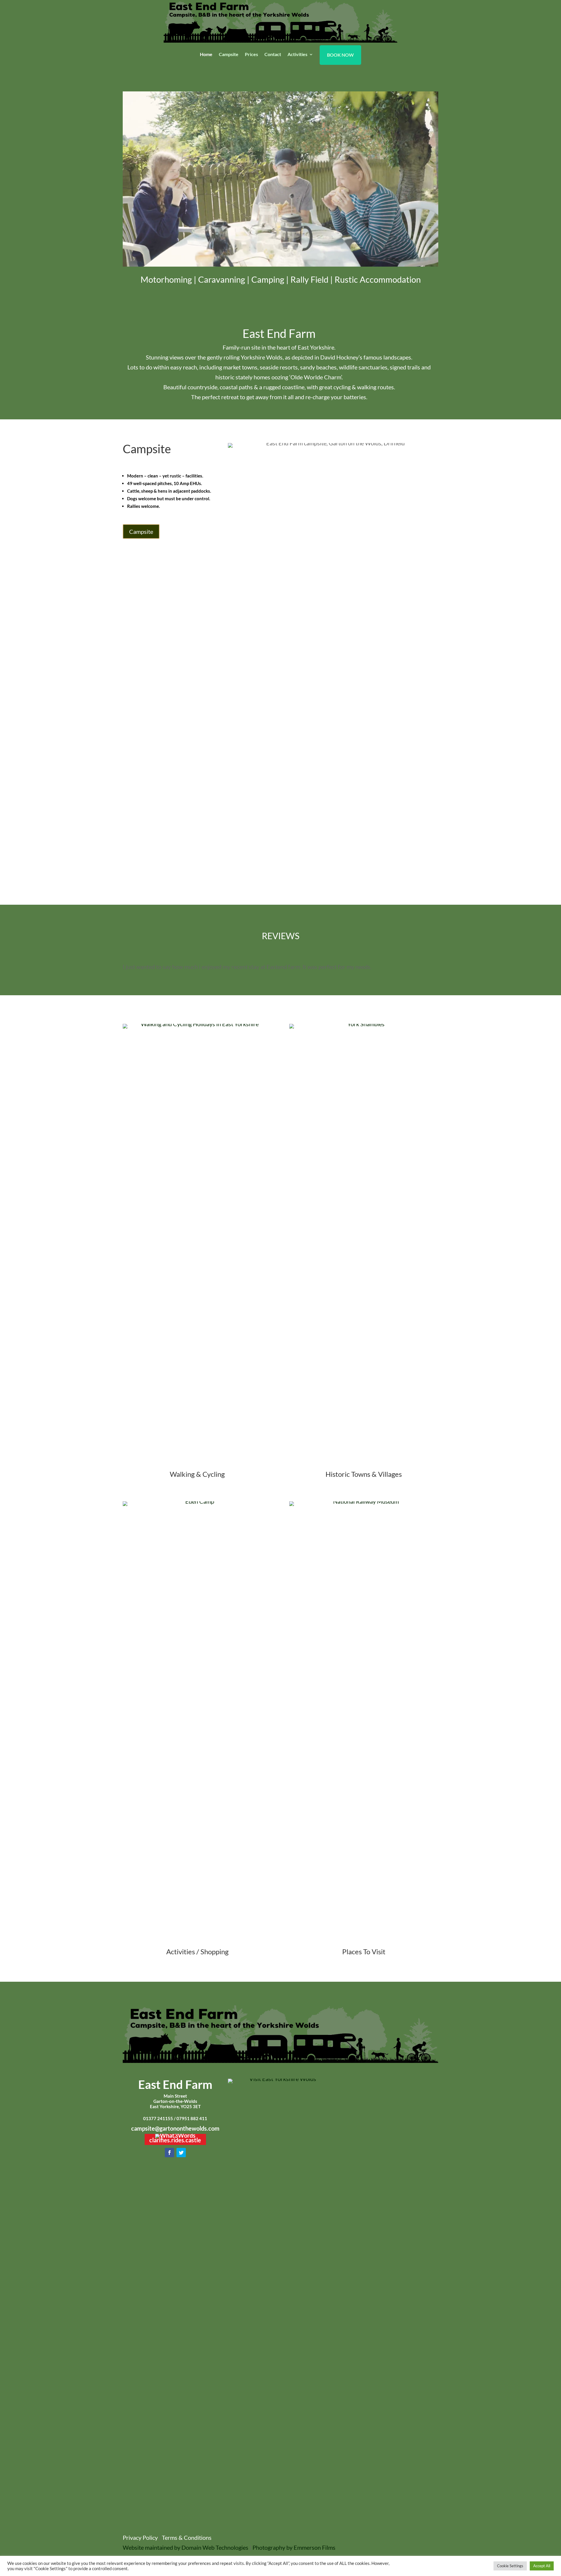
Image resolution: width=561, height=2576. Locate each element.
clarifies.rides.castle (175, 2140)
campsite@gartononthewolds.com (175, 2128)
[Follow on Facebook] (169, 2153)
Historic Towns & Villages (364, 1474)
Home (206, 55)
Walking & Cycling (197, 1474)
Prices (251, 55)
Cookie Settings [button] (510, 2566)
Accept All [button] (542, 2566)
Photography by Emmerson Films (294, 2547)
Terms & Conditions (187, 2537)
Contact (273, 55)
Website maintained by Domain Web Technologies (186, 2547)
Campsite (229, 55)
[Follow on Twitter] (181, 2153)
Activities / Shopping (197, 1951)
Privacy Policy (140, 2537)
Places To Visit (364, 1951)
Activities (297, 55)
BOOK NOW (340, 55)
